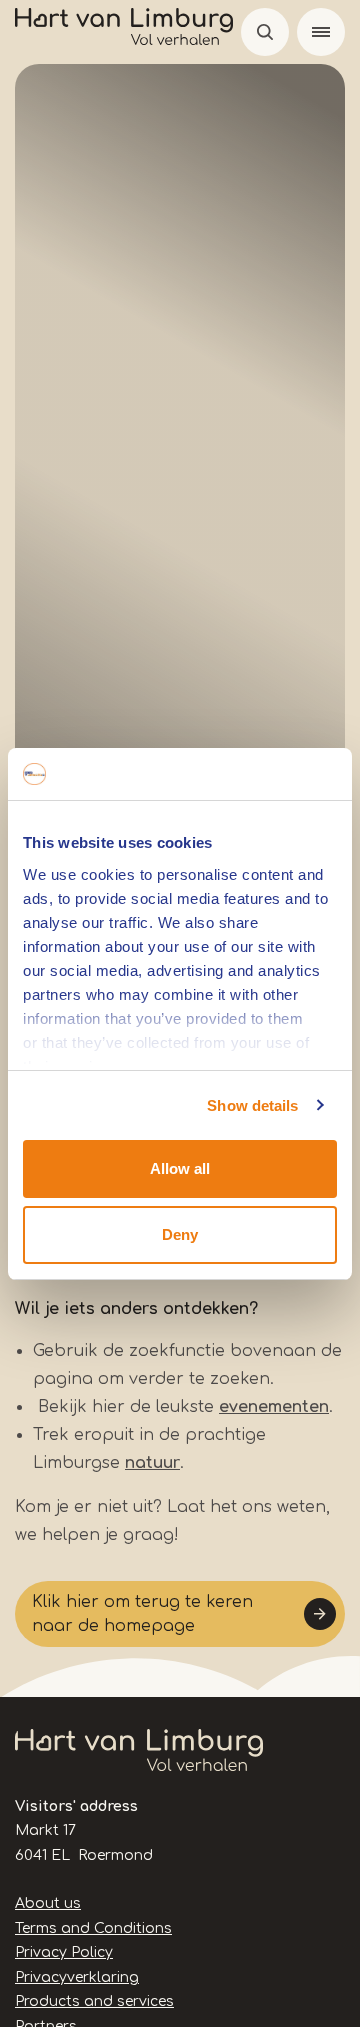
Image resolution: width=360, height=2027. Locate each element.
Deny (180, 1234)
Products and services (94, 2001)
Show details (252, 1105)
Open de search (265, 32)
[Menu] (321, 32)
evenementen (274, 1407)
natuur (152, 1463)
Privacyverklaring (77, 1977)
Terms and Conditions (93, 1928)
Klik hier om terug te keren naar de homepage (142, 1614)
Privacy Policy (64, 1952)
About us (48, 1903)
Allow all (180, 1168)
